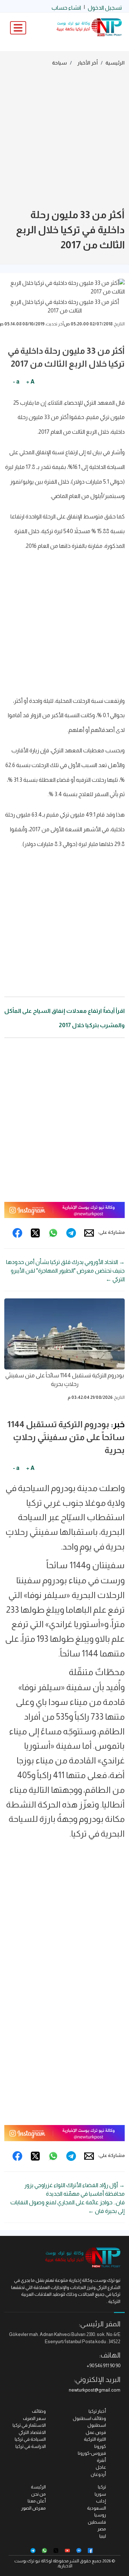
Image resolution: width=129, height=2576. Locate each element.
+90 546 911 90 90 (104, 2366)
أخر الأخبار (88, 63)
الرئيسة (38, 2487)
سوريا (100, 2494)
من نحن (39, 2494)
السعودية (97, 2508)
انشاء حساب (66, 8)
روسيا (100, 2515)
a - (16, 382)
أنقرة (101, 2460)
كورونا (100, 2446)
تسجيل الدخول (105, 8)
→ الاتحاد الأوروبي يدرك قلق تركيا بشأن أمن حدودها (65, 1262)
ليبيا (103, 2536)
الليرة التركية (95, 2439)
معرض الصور (34, 2508)
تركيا (102, 2487)
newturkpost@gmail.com (95, 2390)
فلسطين (97, 2522)
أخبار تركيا (97, 2411)
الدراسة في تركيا (31, 2446)
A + (30, 382)
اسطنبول (97, 2425)
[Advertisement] (64, 139)
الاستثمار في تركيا (29, 2425)
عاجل (101, 2467)
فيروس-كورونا (92, 2453)
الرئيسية (115, 63)
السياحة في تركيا (30, 2439)
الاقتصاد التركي (32, 2432)
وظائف (39, 2411)
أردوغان (98, 2474)
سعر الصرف (34, 2418)
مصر (102, 2529)
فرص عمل (96, 2432)
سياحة (59, 63)
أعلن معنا (37, 2501)
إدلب (101, 2501)
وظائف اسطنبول (89, 2418)
